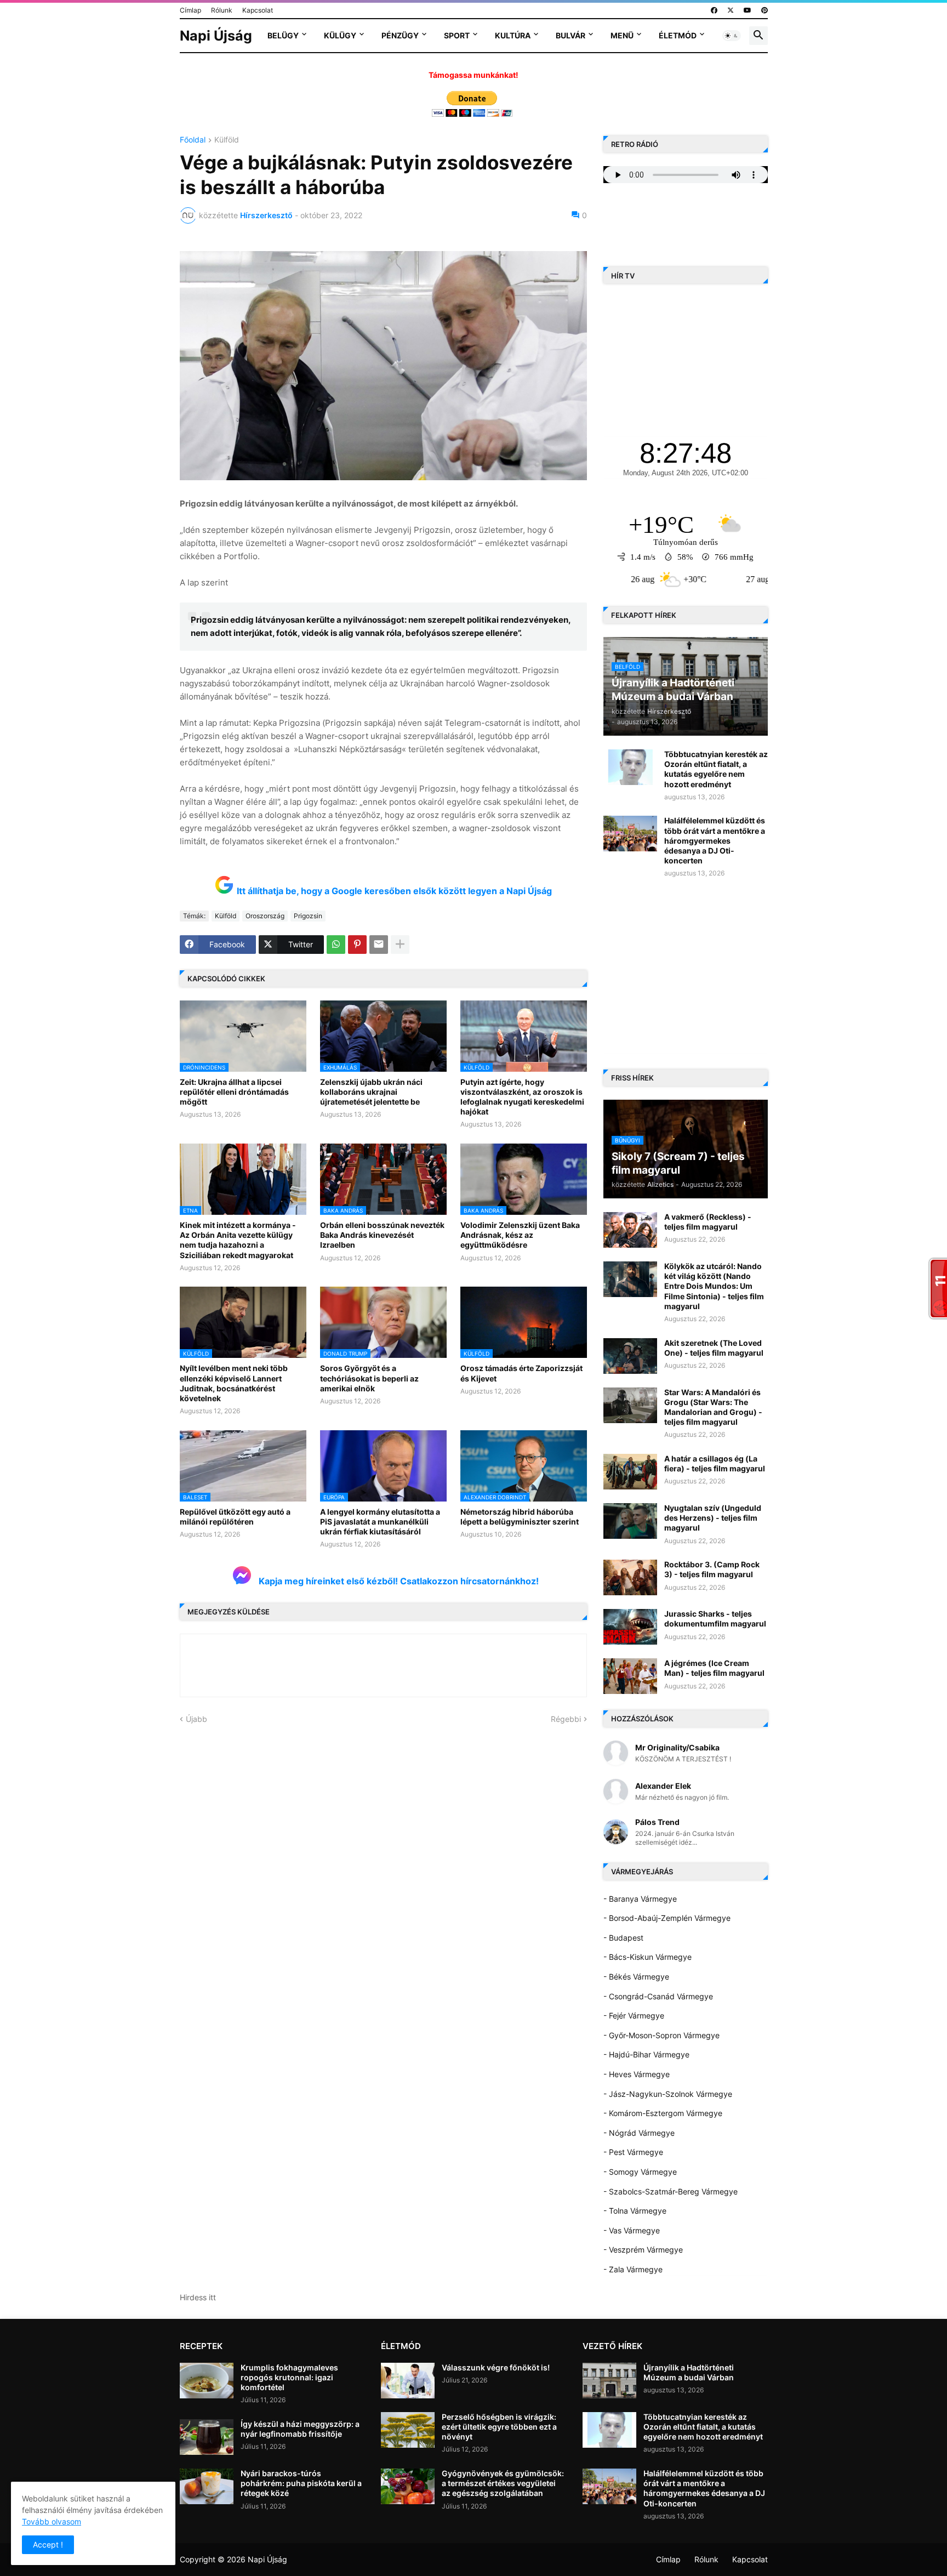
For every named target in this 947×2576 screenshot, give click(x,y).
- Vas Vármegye (632, 2230)
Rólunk (222, 10)
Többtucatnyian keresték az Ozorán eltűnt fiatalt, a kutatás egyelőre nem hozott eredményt (716, 769)
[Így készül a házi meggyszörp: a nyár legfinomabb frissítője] (207, 2437)
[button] (732, 36)
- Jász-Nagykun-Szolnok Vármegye (668, 2094)
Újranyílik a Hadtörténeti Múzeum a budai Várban (689, 2372)
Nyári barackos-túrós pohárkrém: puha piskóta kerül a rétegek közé (301, 2483)
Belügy (283, 35)
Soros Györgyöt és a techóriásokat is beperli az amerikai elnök (369, 1378)
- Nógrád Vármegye (639, 2133)
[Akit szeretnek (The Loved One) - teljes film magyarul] (630, 1356)
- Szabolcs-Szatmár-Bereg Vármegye (671, 2191)
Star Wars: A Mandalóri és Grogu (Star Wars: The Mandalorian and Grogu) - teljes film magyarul (713, 1407)
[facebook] (714, 10)
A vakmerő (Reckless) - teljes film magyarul (708, 1222)
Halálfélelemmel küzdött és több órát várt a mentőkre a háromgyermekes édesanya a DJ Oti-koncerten (715, 840)
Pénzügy (400, 35)
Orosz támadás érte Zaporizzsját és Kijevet (521, 1373)
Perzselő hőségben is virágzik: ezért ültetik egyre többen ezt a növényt (499, 2427)
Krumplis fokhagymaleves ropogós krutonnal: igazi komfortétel (289, 2377)
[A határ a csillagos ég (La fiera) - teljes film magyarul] (630, 1472)
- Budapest (623, 1938)
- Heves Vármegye (637, 2074)
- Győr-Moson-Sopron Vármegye (661, 2035)
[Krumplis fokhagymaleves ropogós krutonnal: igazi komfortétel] (207, 2381)
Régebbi (566, 1719)
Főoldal (193, 140)
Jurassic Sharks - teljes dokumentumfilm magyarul (715, 1619)
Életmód (678, 35)
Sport (457, 35)
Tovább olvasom (52, 2521)
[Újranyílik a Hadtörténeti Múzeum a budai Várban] (609, 2381)
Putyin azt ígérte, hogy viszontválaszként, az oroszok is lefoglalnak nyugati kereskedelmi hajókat (522, 1097)
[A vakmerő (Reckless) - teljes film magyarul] (630, 1230)
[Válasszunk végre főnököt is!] (408, 2381)
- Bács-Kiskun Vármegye (648, 1957)
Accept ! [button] (48, 2544)
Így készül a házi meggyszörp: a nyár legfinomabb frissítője (300, 2429)
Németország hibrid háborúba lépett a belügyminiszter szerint (520, 1517)
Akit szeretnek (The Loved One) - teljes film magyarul (714, 1348)
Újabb (196, 1719)
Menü (622, 35)
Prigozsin (308, 916)
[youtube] (748, 10)
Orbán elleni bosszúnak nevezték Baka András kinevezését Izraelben (382, 1235)
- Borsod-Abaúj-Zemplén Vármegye (667, 1918)
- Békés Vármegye (636, 1977)
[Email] (379, 945)
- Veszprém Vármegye (643, 2250)
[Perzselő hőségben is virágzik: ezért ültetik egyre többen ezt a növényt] (408, 2430)
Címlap (190, 10)
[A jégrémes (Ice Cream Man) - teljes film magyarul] (630, 1676)
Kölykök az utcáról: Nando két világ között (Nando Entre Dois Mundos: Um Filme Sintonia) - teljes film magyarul (714, 1286)
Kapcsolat (258, 10)
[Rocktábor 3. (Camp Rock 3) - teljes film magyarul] (630, 1577)
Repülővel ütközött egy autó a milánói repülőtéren (235, 1517)
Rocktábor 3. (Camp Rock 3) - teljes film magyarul (712, 1569)
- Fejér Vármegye (634, 2015)
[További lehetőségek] (400, 945)
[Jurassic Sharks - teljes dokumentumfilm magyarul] (630, 1627)
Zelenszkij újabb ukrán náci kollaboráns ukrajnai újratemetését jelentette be (371, 1092)
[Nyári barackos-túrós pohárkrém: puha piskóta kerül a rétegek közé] (207, 2486)
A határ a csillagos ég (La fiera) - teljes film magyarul (715, 1463)
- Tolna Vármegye (635, 2211)
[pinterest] (765, 10)
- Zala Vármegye (633, 2269)
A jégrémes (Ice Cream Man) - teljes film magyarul (714, 1668)
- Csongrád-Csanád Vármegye (658, 1996)
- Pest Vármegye (633, 2152)
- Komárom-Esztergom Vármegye (663, 2113)
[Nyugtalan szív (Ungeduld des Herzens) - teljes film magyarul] (630, 1521)
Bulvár (571, 35)
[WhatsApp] (336, 945)
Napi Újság (216, 36)
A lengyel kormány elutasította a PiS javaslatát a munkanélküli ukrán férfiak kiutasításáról (380, 1522)
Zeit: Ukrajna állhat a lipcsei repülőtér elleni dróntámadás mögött (234, 1092)
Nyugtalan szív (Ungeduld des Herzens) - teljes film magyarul (713, 1518)
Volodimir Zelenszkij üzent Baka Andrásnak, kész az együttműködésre (520, 1235)
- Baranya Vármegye (640, 1899)
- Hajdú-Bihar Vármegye (646, 2054)
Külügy (340, 35)
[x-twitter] (731, 10)
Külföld (227, 140)
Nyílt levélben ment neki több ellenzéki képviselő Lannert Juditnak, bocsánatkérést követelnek (234, 1383)
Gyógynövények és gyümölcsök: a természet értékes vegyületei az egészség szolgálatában (503, 2483)
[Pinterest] (357, 945)
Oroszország (265, 916)
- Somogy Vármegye (640, 2172)
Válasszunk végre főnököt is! (496, 2367)
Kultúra (513, 35)
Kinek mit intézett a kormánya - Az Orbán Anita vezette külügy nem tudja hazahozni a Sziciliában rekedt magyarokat (238, 1240)
